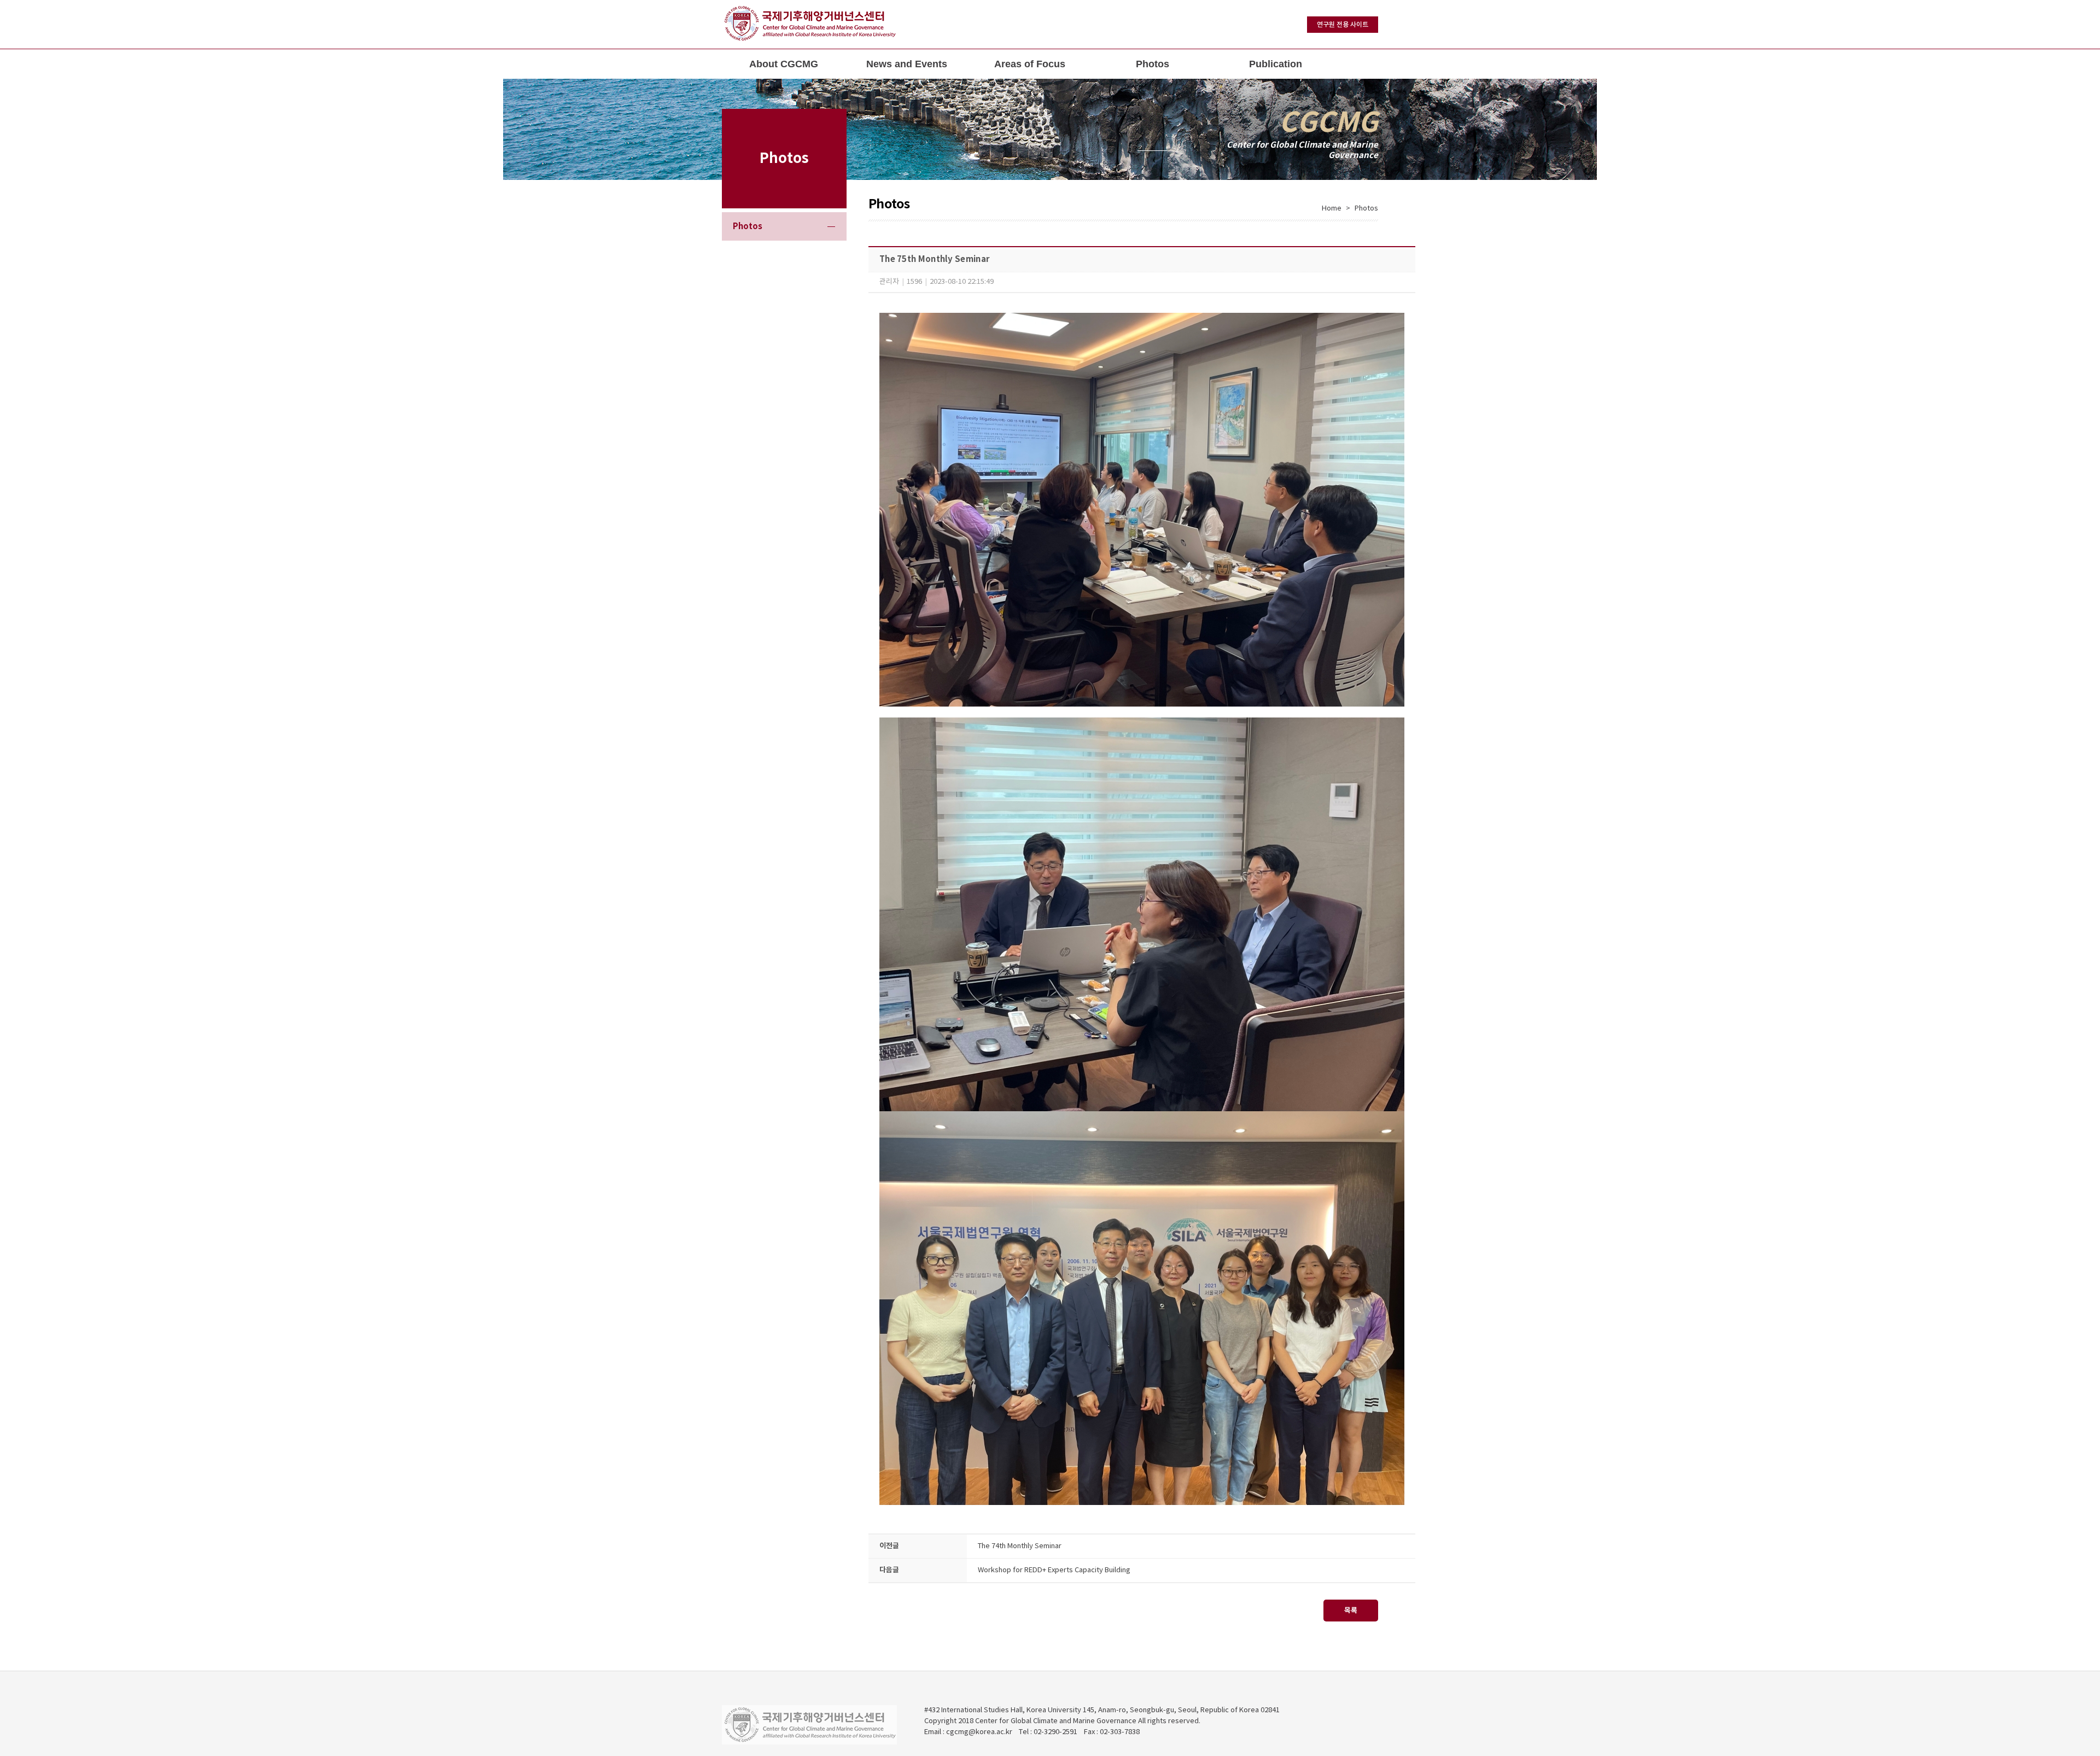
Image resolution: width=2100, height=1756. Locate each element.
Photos (1153, 64)
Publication (1276, 64)
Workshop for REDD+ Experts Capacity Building (1054, 1570)
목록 (1351, 1611)
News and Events (907, 64)
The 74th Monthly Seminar (1020, 1546)
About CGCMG (784, 64)
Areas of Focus (1030, 64)
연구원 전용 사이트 (1343, 25)
